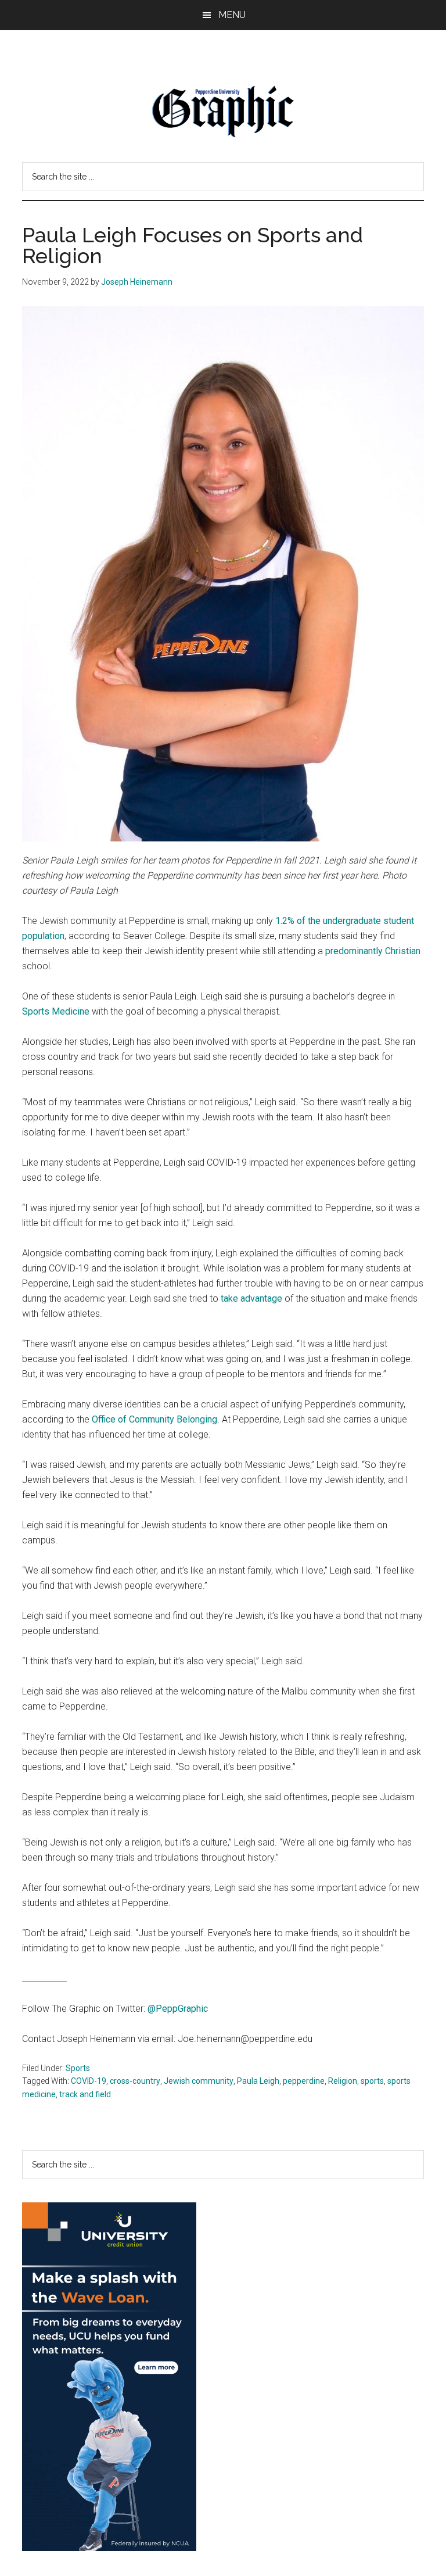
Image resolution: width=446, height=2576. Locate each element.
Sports (78, 2068)
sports (372, 2081)
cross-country (135, 2081)
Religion (343, 2081)
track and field (85, 2094)
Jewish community (199, 2081)
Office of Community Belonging (154, 1419)
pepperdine (304, 2081)
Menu (232, 15)
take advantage (251, 1298)
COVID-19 (89, 2081)
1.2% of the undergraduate (328, 921)
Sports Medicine (56, 1011)
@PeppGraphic (178, 2009)
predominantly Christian (373, 951)
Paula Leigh (258, 2081)
